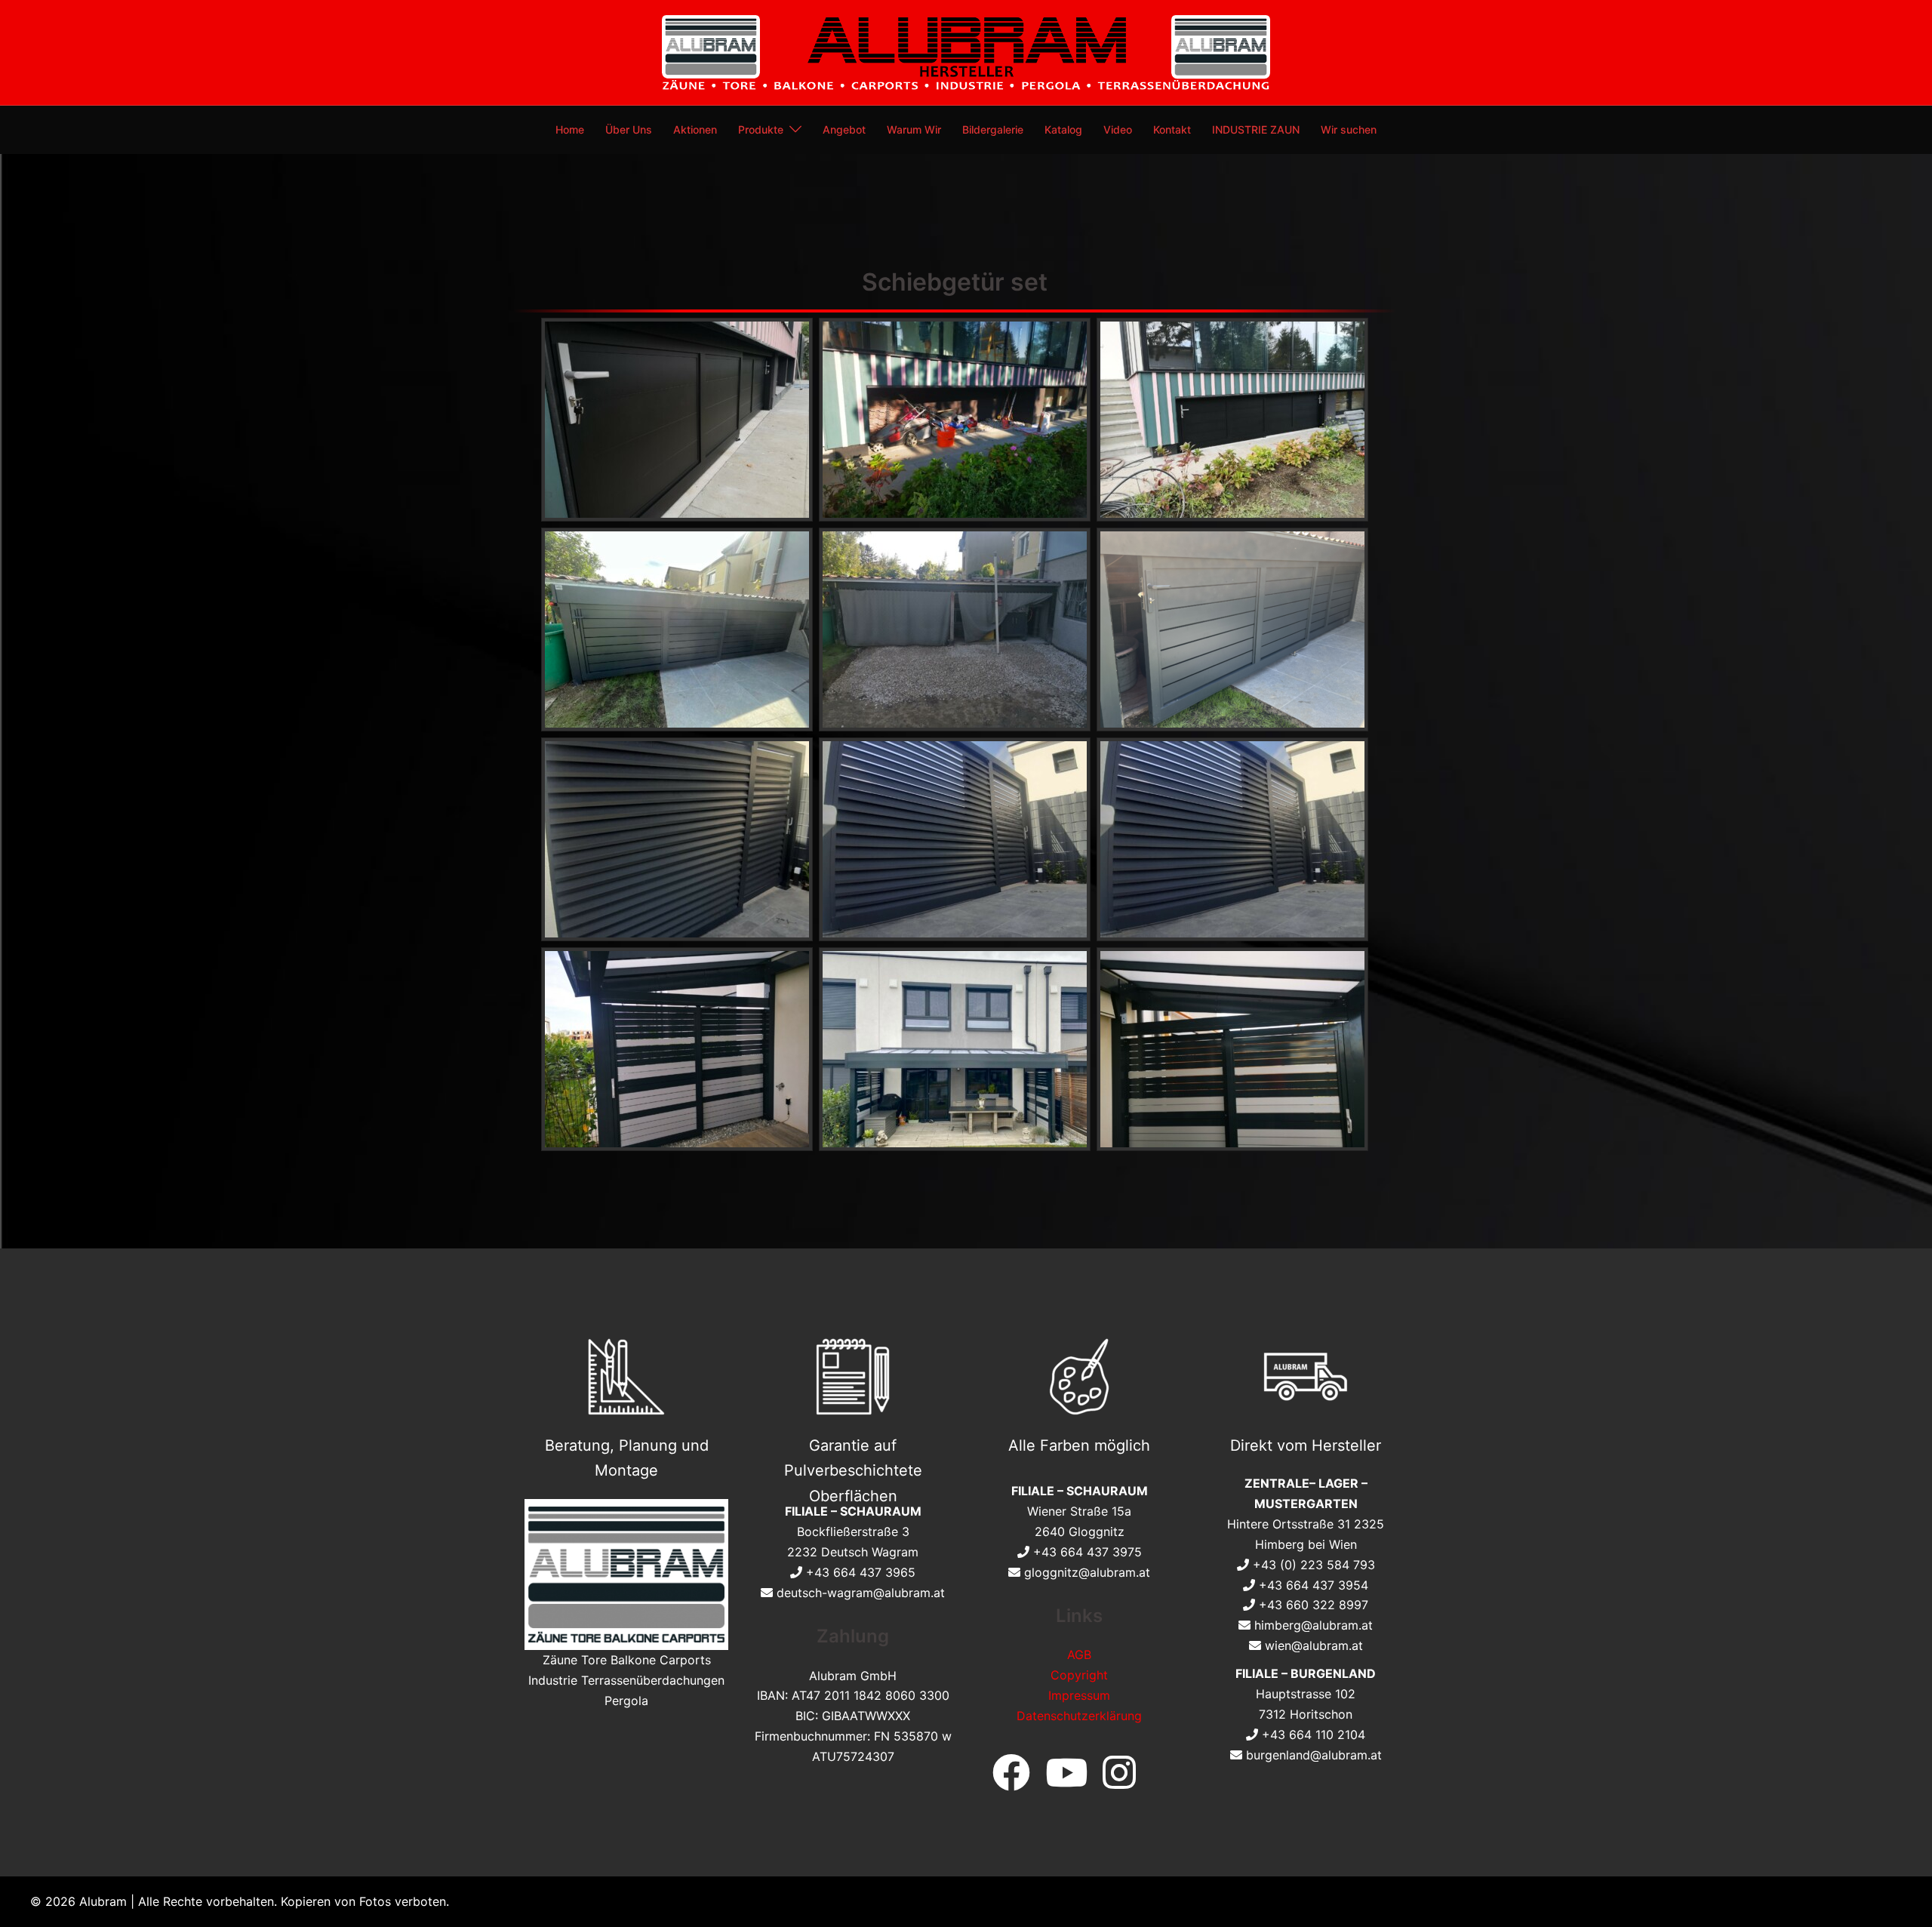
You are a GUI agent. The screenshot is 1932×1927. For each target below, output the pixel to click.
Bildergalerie (993, 129)
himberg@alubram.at (1314, 1625)
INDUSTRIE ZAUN (1256, 129)
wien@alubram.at (1314, 1645)
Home (570, 129)
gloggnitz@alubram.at (1087, 1572)
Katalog (1063, 129)
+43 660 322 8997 (1314, 1605)
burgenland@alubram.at (1314, 1755)
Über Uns (629, 129)
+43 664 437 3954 (1314, 1585)
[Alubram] (966, 51)
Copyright (1079, 1675)
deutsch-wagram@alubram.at (861, 1593)
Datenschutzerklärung (1079, 1716)
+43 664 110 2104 (1314, 1735)
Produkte (761, 129)
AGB (1079, 1655)
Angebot (844, 129)
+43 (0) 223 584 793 (1314, 1565)
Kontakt (1172, 129)
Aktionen (695, 129)
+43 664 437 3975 (1088, 1552)
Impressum (1079, 1695)
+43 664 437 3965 (861, 1572)
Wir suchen (1349, 129)
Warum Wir (914, 129)
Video (1118, 129)
